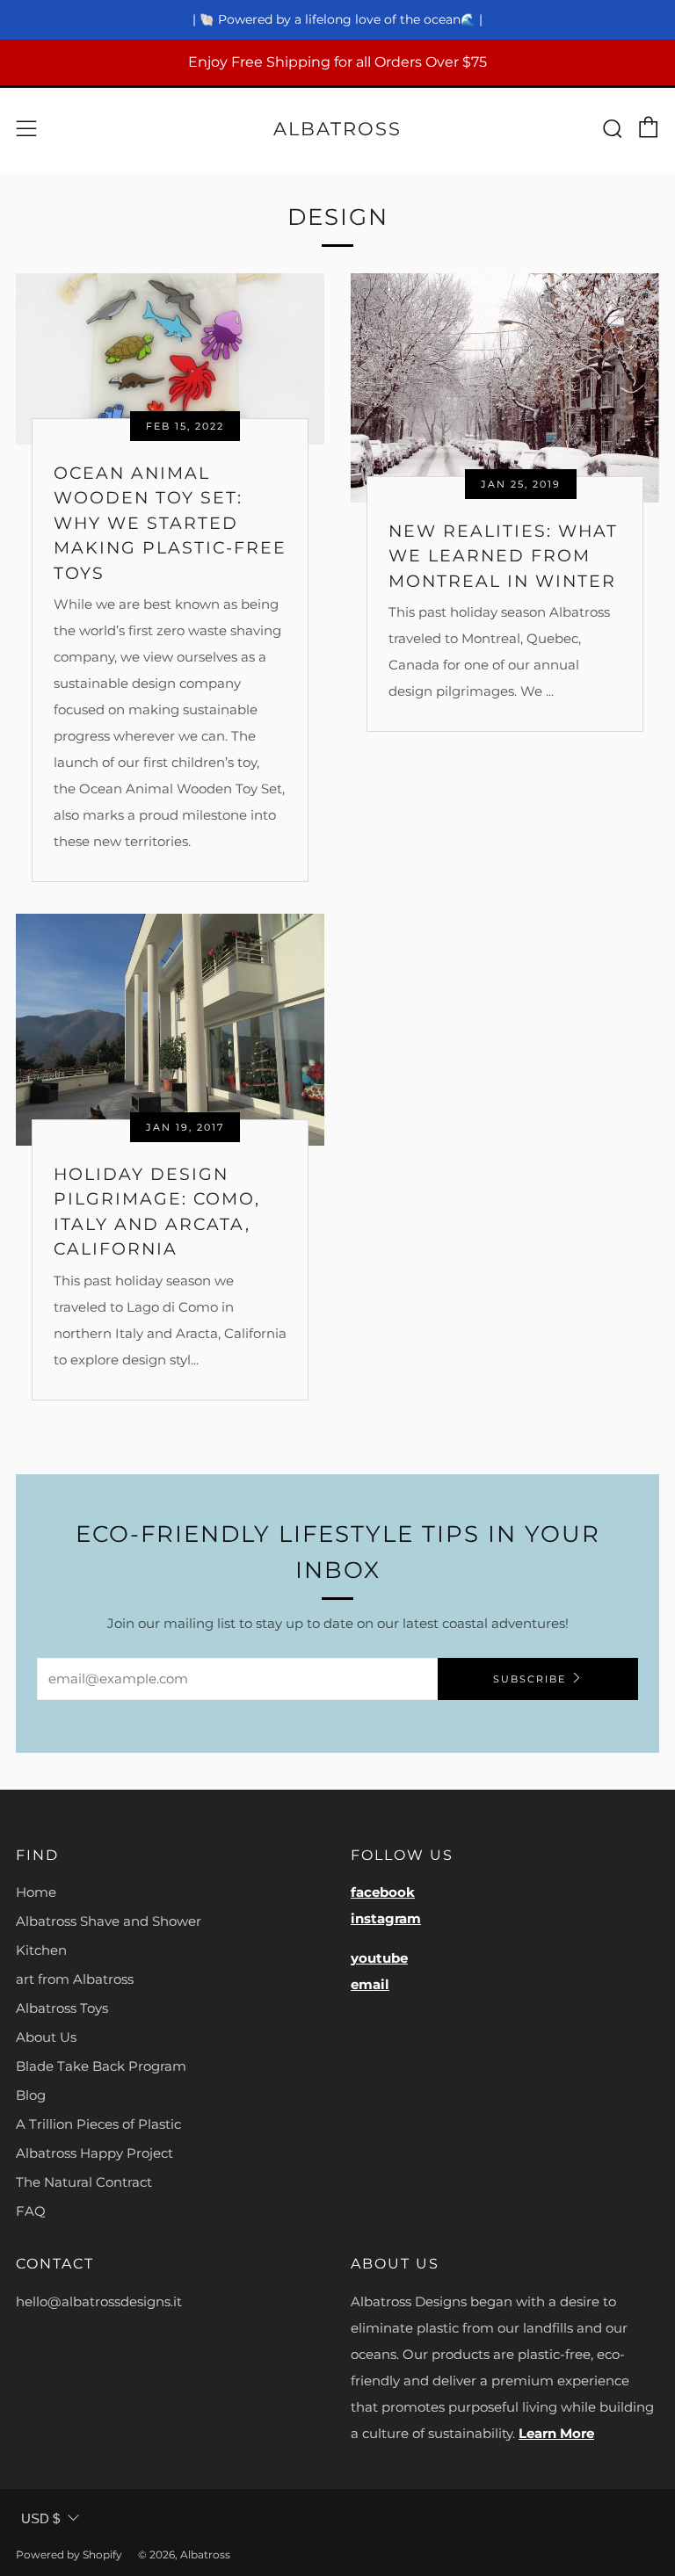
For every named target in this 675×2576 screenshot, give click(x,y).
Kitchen (41, 1950)
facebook (383, 1892)
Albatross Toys (62, 2008)
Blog (31, 2095)
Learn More (556, 2433)
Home (36, 1892)
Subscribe (530, 1679)
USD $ (40, 2518)
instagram (386, 1918)
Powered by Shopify (69, 2554)
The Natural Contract (84, 2182)
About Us (46, 2037)
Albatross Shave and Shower (109, 1921)
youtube (379, 1958)
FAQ (31, 2211)
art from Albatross (75, 1979)
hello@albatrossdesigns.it (99, 2301)
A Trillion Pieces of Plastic (98, 2124)
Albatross (337, 129)
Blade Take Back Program (101, 2066)
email (370, 1984)
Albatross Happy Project (94, 2153)
